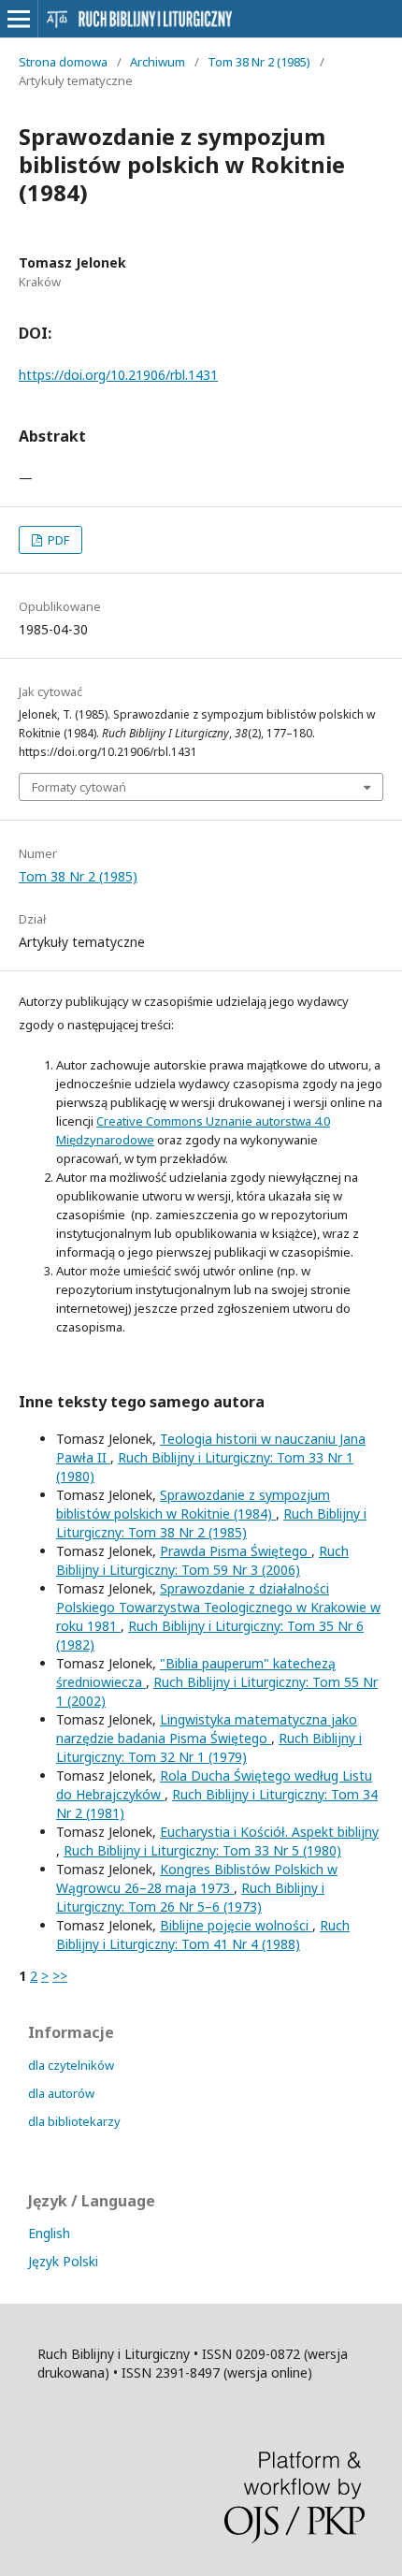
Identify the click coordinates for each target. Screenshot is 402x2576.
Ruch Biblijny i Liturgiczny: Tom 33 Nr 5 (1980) (202, 1850)
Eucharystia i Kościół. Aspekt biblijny (269, 1832)
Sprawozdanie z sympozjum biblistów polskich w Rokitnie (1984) (193, 1504)
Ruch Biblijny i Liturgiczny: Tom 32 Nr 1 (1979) (209, 1747)
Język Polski (63, 2261)
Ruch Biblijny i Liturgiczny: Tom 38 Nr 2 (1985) (211, 1523)
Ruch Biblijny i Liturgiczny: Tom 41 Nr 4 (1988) (203, 1935)
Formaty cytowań (79, 787)
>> (60, 1976)
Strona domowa (63, 62)
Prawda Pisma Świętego (236, 1551)
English (49, 2233)
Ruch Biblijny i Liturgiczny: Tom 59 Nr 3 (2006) (202, 1560)
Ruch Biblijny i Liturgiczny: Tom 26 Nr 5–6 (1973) (190, 1897)
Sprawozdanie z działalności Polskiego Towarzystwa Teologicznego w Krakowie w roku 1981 (218, 1607)
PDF (57, 540)
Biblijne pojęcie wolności (236, 1925)
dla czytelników (71, 2065)
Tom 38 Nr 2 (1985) (259, 62)
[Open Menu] (19, 19)
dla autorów (61, 2093)
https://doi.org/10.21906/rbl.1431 (118, 375)
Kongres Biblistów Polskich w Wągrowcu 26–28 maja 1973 (197, 1878)
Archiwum (158, 62)
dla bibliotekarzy (74, 2121)
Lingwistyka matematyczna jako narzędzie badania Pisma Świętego (207, 1729)
